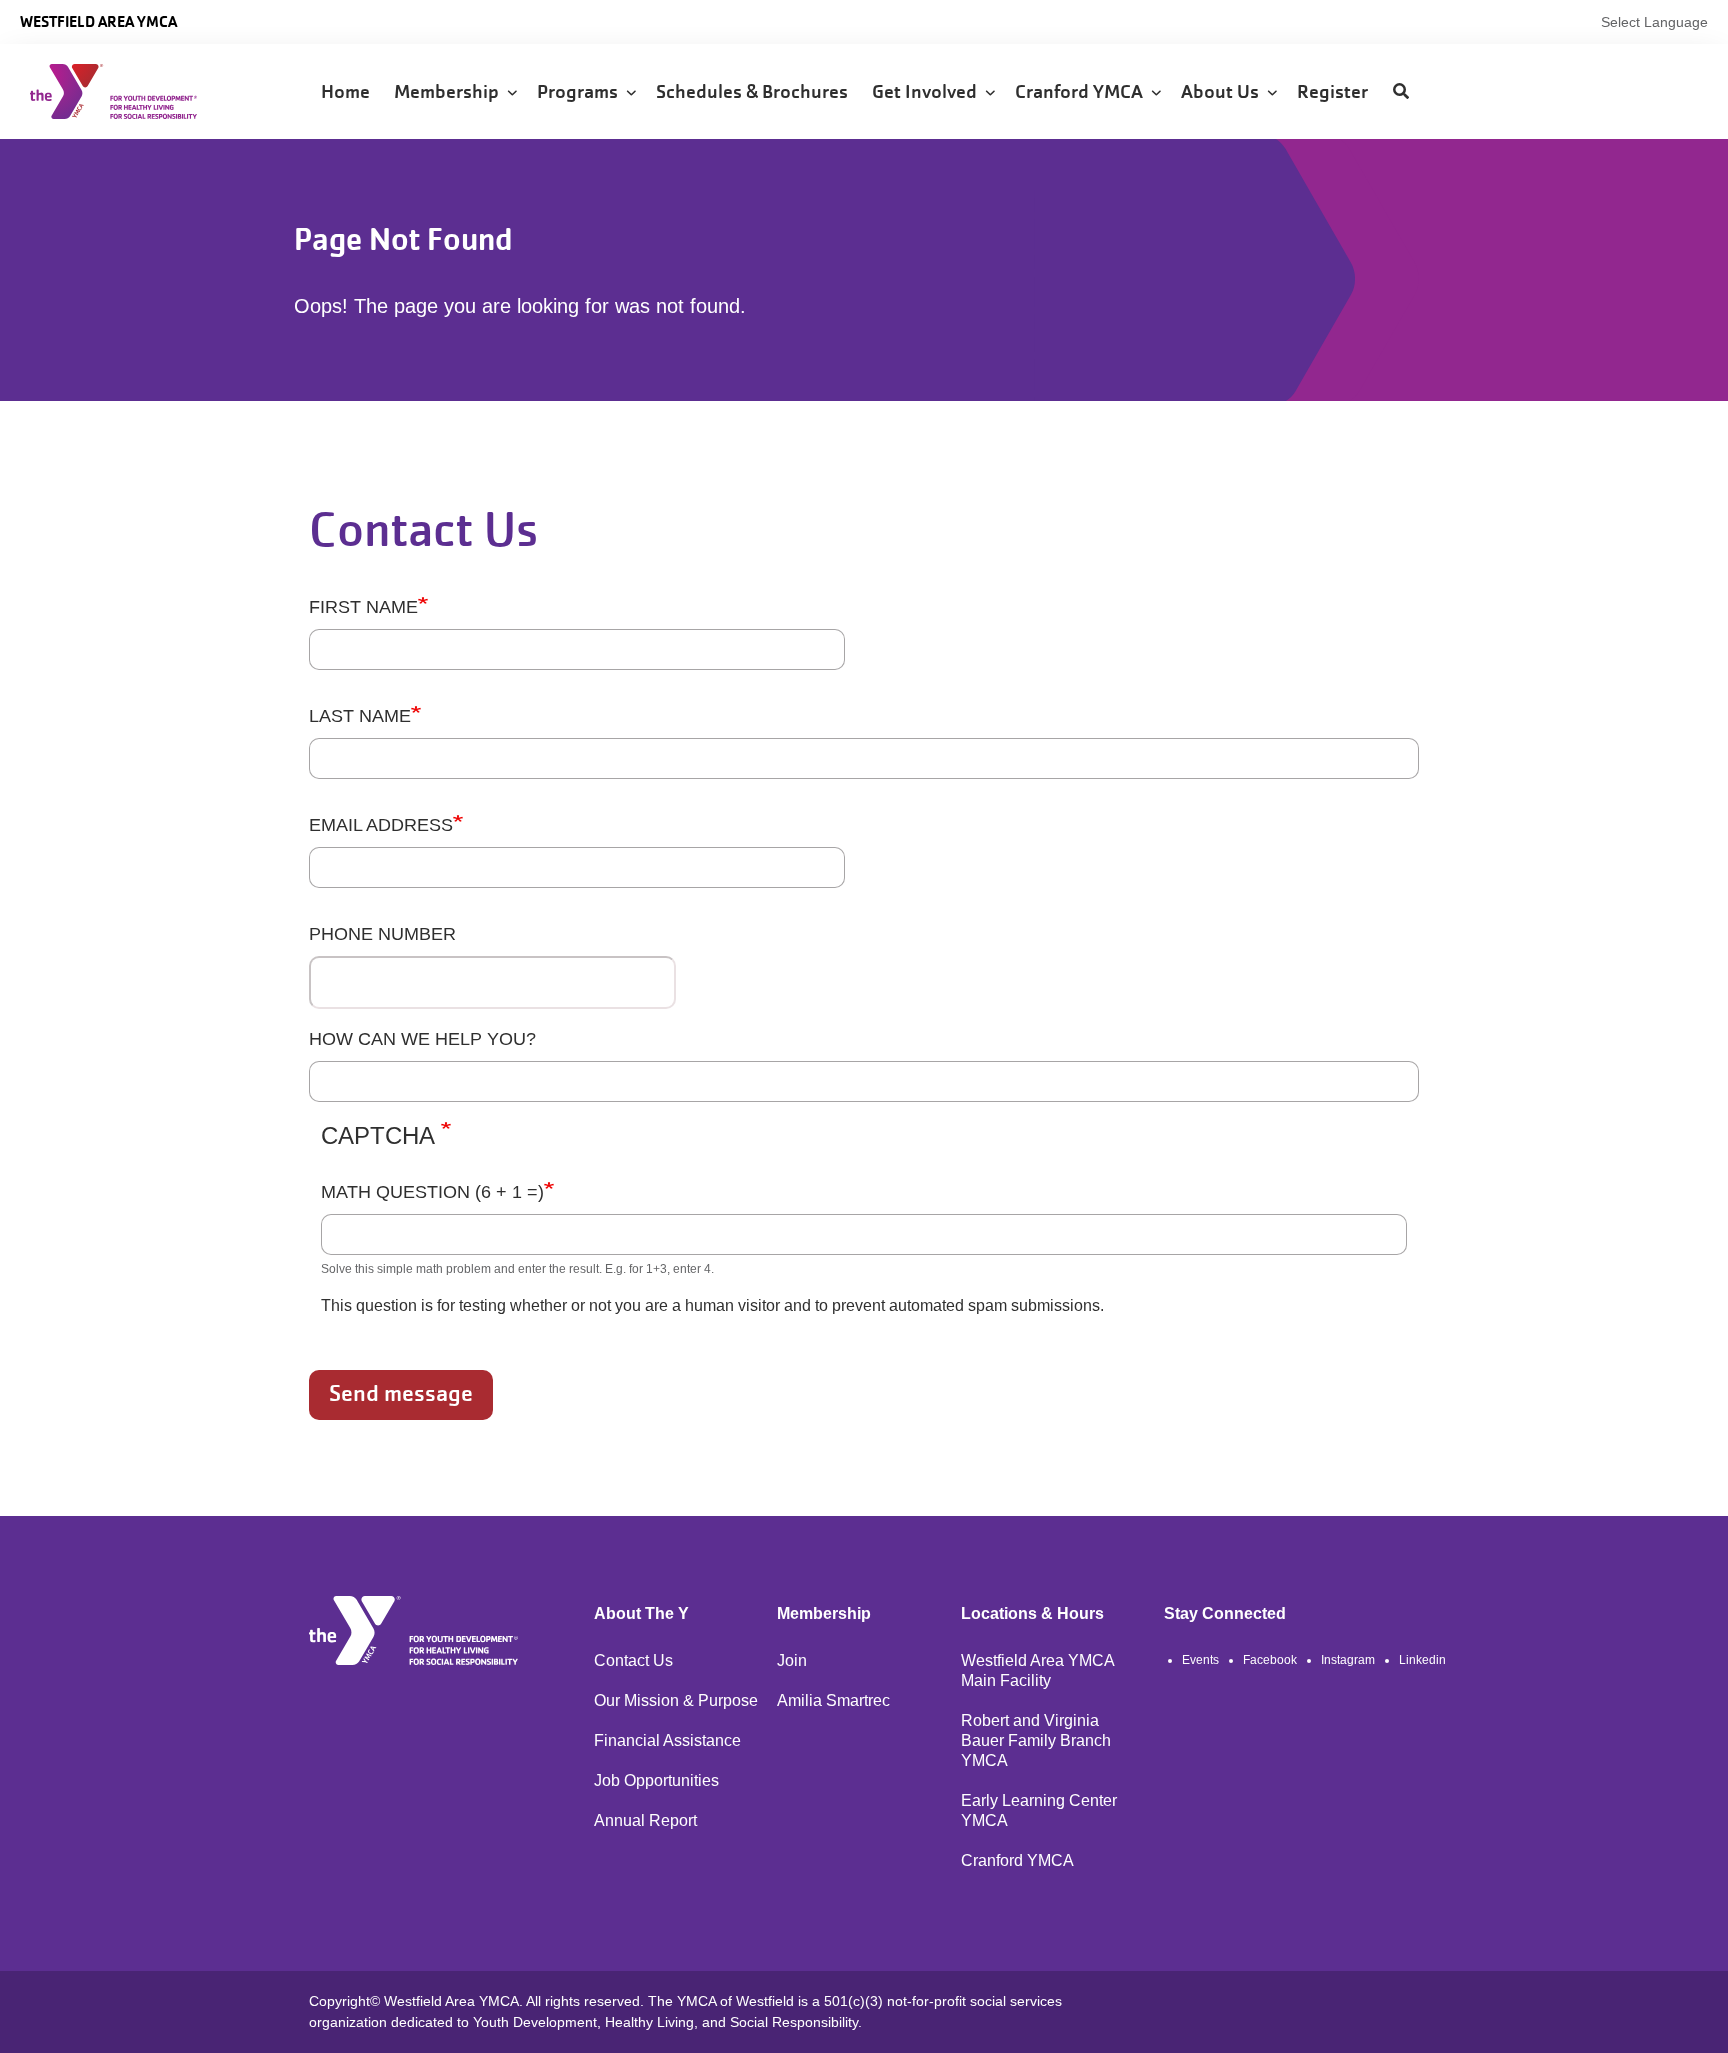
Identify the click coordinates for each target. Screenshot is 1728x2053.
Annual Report (645, 1820)
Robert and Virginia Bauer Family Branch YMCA (1036, 1740)
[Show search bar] (1401, 92)
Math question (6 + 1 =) (432, 1192)
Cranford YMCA (1083, 91)
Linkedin (1422, 1660)
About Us (1224, 91)
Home (347, 91)
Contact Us (633, 1660)
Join (792, 1660)
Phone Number (382, 934)
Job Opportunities (656, 1780)
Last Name (360, 716)
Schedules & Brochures (754, 91)
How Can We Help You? (422, 1039)
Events (1200, 1660)
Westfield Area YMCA (98, 21)
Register (1334, 91)
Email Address (381, 825)
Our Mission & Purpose (676, 1700)
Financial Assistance (667, 1740)
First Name (363, 607)
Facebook (1270, 1660)
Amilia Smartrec (833, 1700)
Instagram (1348, 1660)
